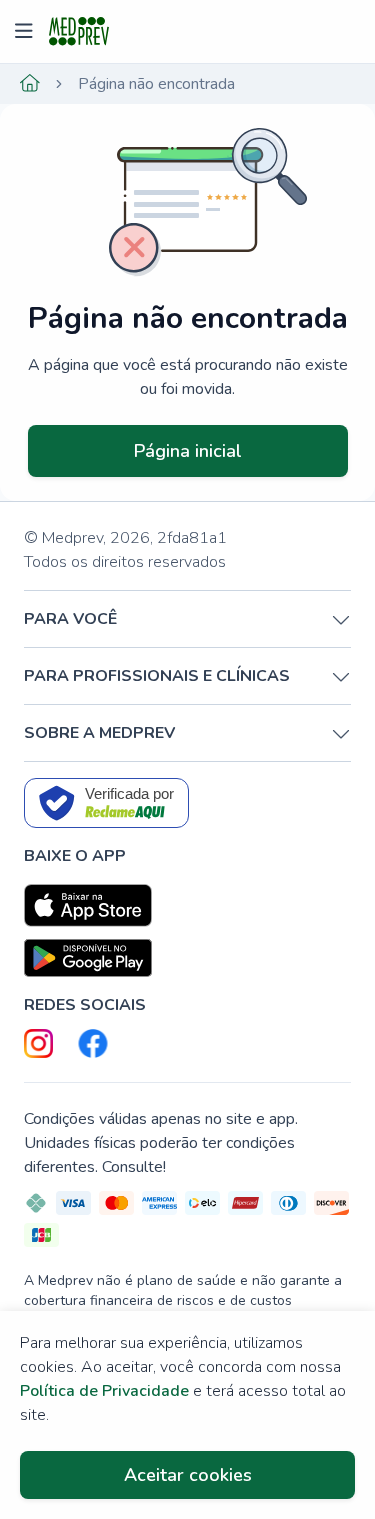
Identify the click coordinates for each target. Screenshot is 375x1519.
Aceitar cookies (188, 1475)
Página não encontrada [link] (156, 84)
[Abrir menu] (26, 32)
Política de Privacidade (104, 1391)
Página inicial (188, 451)
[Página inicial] (30, 84)
